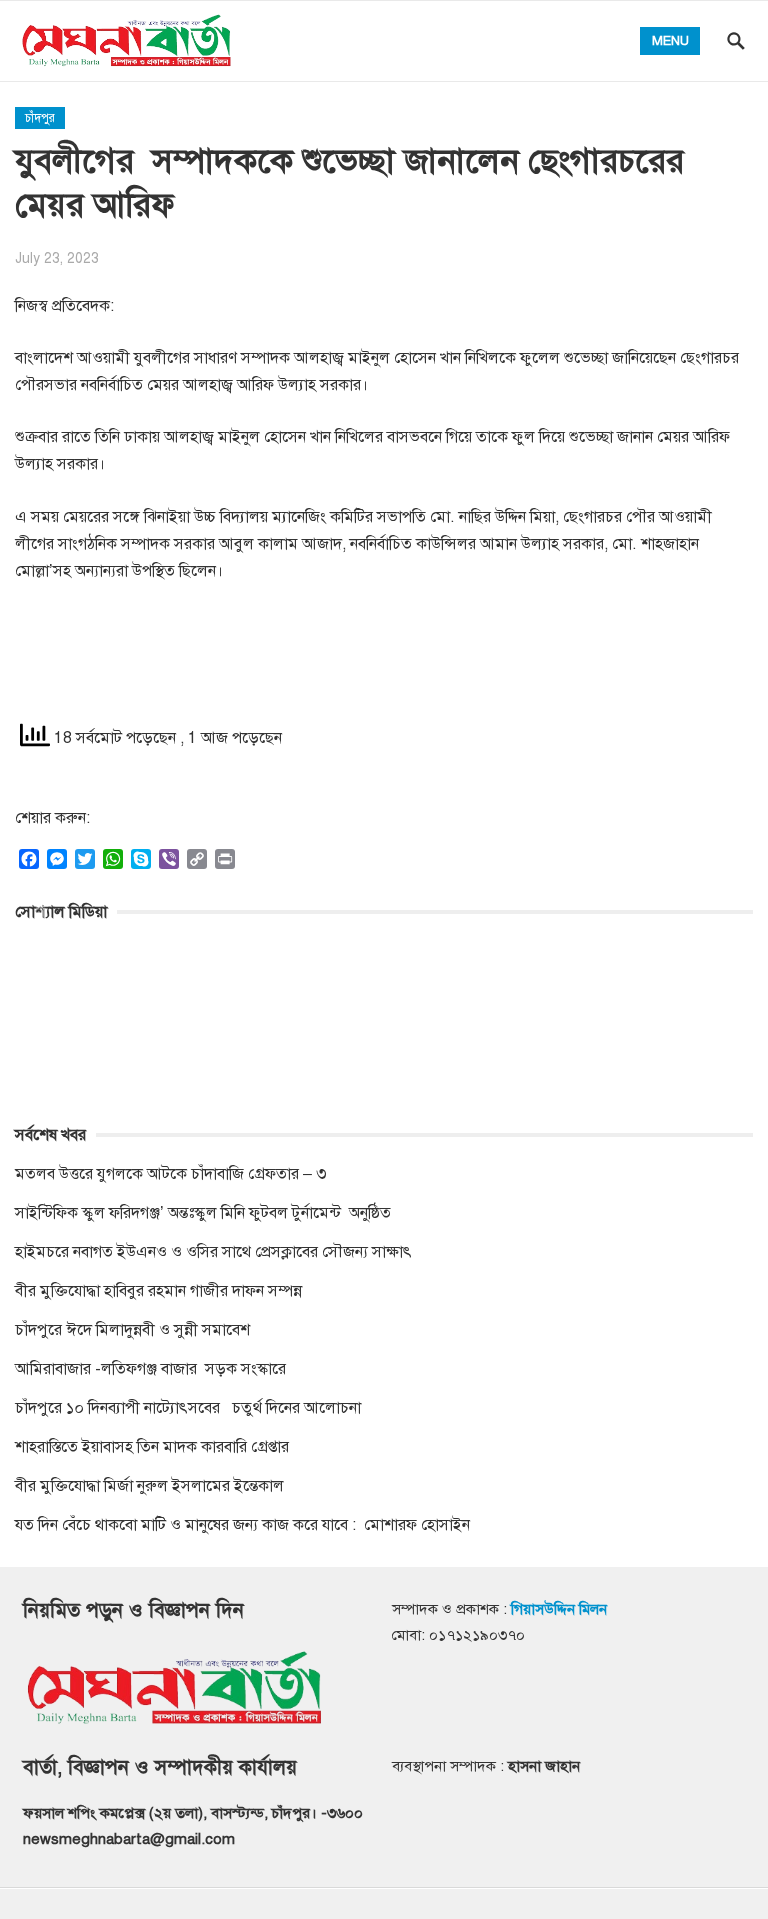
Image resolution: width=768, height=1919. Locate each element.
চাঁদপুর (40, 118)
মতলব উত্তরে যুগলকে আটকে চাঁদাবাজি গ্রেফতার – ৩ (173, 1174)
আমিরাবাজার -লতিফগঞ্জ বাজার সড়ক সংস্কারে (150, 1369)
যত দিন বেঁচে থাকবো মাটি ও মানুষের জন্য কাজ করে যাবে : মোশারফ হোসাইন (242, 1525)
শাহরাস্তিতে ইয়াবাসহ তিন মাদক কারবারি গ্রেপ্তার (152, 1447)
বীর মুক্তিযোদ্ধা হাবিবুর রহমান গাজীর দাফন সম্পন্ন (158, 1291)
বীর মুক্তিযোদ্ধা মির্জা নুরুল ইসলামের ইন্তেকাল (151, 1486)
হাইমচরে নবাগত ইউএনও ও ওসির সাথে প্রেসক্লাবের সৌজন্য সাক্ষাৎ (213, 1252)
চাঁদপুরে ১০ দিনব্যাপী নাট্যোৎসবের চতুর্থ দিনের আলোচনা (188, 1408)
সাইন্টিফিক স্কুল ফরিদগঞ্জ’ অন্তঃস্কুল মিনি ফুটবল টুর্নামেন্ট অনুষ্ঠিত (203, 1213)
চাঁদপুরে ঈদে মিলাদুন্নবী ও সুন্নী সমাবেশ (132, 1330)
